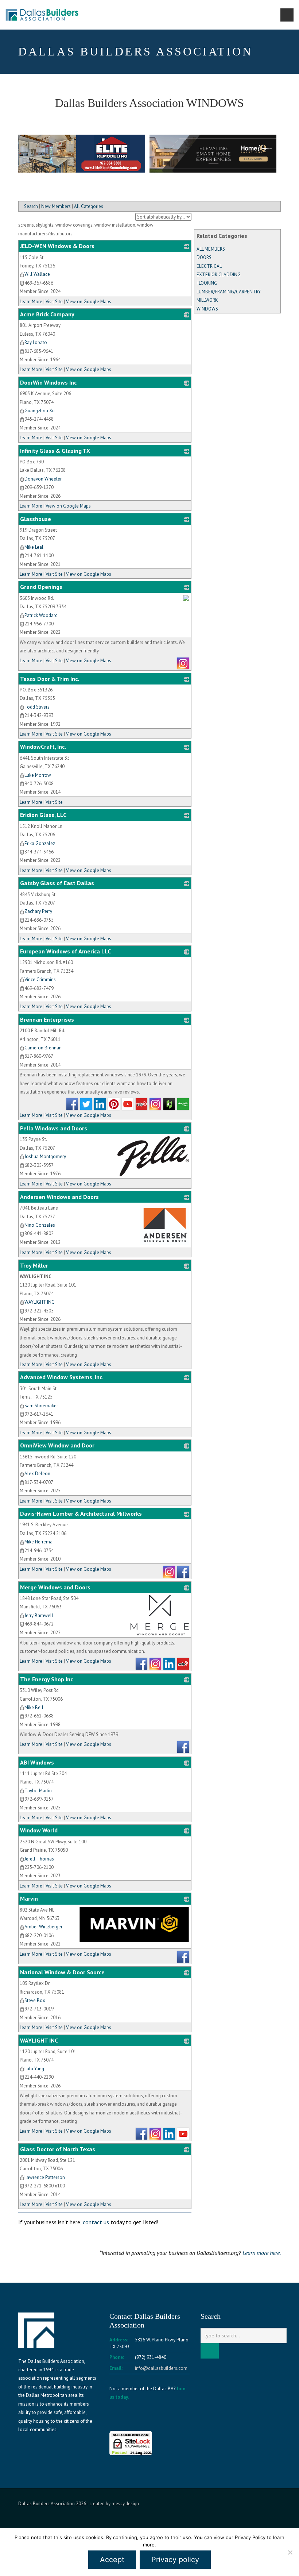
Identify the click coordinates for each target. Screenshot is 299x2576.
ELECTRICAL (209, 266)
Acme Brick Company (47, 314)
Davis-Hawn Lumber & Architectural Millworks (81, 1513)
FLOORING (207, 283)
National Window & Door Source (62, 1972)
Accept (112, 2560)
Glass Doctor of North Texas (58, 2149)
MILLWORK (207, 300)
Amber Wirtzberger (43, 1927)
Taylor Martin (38, 1791)
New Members (56, 206)
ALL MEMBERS (211, 249)
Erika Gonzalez (40, 843)
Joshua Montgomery (45, 1156)
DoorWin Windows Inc (48, 382)
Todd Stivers (37, 707)
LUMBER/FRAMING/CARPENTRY (229, 292)
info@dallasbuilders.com (161, 2368)
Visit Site (54, 302)
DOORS (204, 257)
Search (31, 206)
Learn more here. (262, 2253)
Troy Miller (34, 1265)
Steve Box (35, 2000)
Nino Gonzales (40, 1225)
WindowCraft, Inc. (43, 747)
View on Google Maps (89, 302)
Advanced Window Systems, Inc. (62, 1377)
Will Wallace (37, 274)
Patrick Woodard (41, 615)
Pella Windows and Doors (54, 1128)
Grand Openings (41, 587)
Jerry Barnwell (39, 1615)
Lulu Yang (34, 2069)
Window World (39, 1830)
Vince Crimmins (40, 980)
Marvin (29, 1898)
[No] (290, 2552)
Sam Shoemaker (41, 1406)
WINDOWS (207, 309)
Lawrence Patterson (45, 2177)
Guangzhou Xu (40, 411)
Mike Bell (34, 1707)
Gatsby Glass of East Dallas (57, 883)
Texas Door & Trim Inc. (50, 679)
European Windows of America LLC (65, 951)
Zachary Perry (38, 911)
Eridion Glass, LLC (43, 815)
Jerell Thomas (39, 1859)
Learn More (31, 302)
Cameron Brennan (43, 1048)
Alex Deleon (37, 1474)
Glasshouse (36, 519)
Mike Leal (34, 547)
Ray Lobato (36, 342)
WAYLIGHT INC (39, 1302)
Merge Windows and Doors (55, 1587)
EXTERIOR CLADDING (219, 275)
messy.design (125, 2504)
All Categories (89, 206)
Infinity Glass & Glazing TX (55, 451)
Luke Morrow (38, 775)
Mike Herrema (38, 1542)
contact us (96, 2222)
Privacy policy (175, 2560)
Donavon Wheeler (43, 479)
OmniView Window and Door (57, 1445)
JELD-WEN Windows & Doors (57, 246)
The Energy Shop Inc (46, 1679)
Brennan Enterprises (47, 1019)
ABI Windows (37, 1762)
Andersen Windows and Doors (59, 1197)
